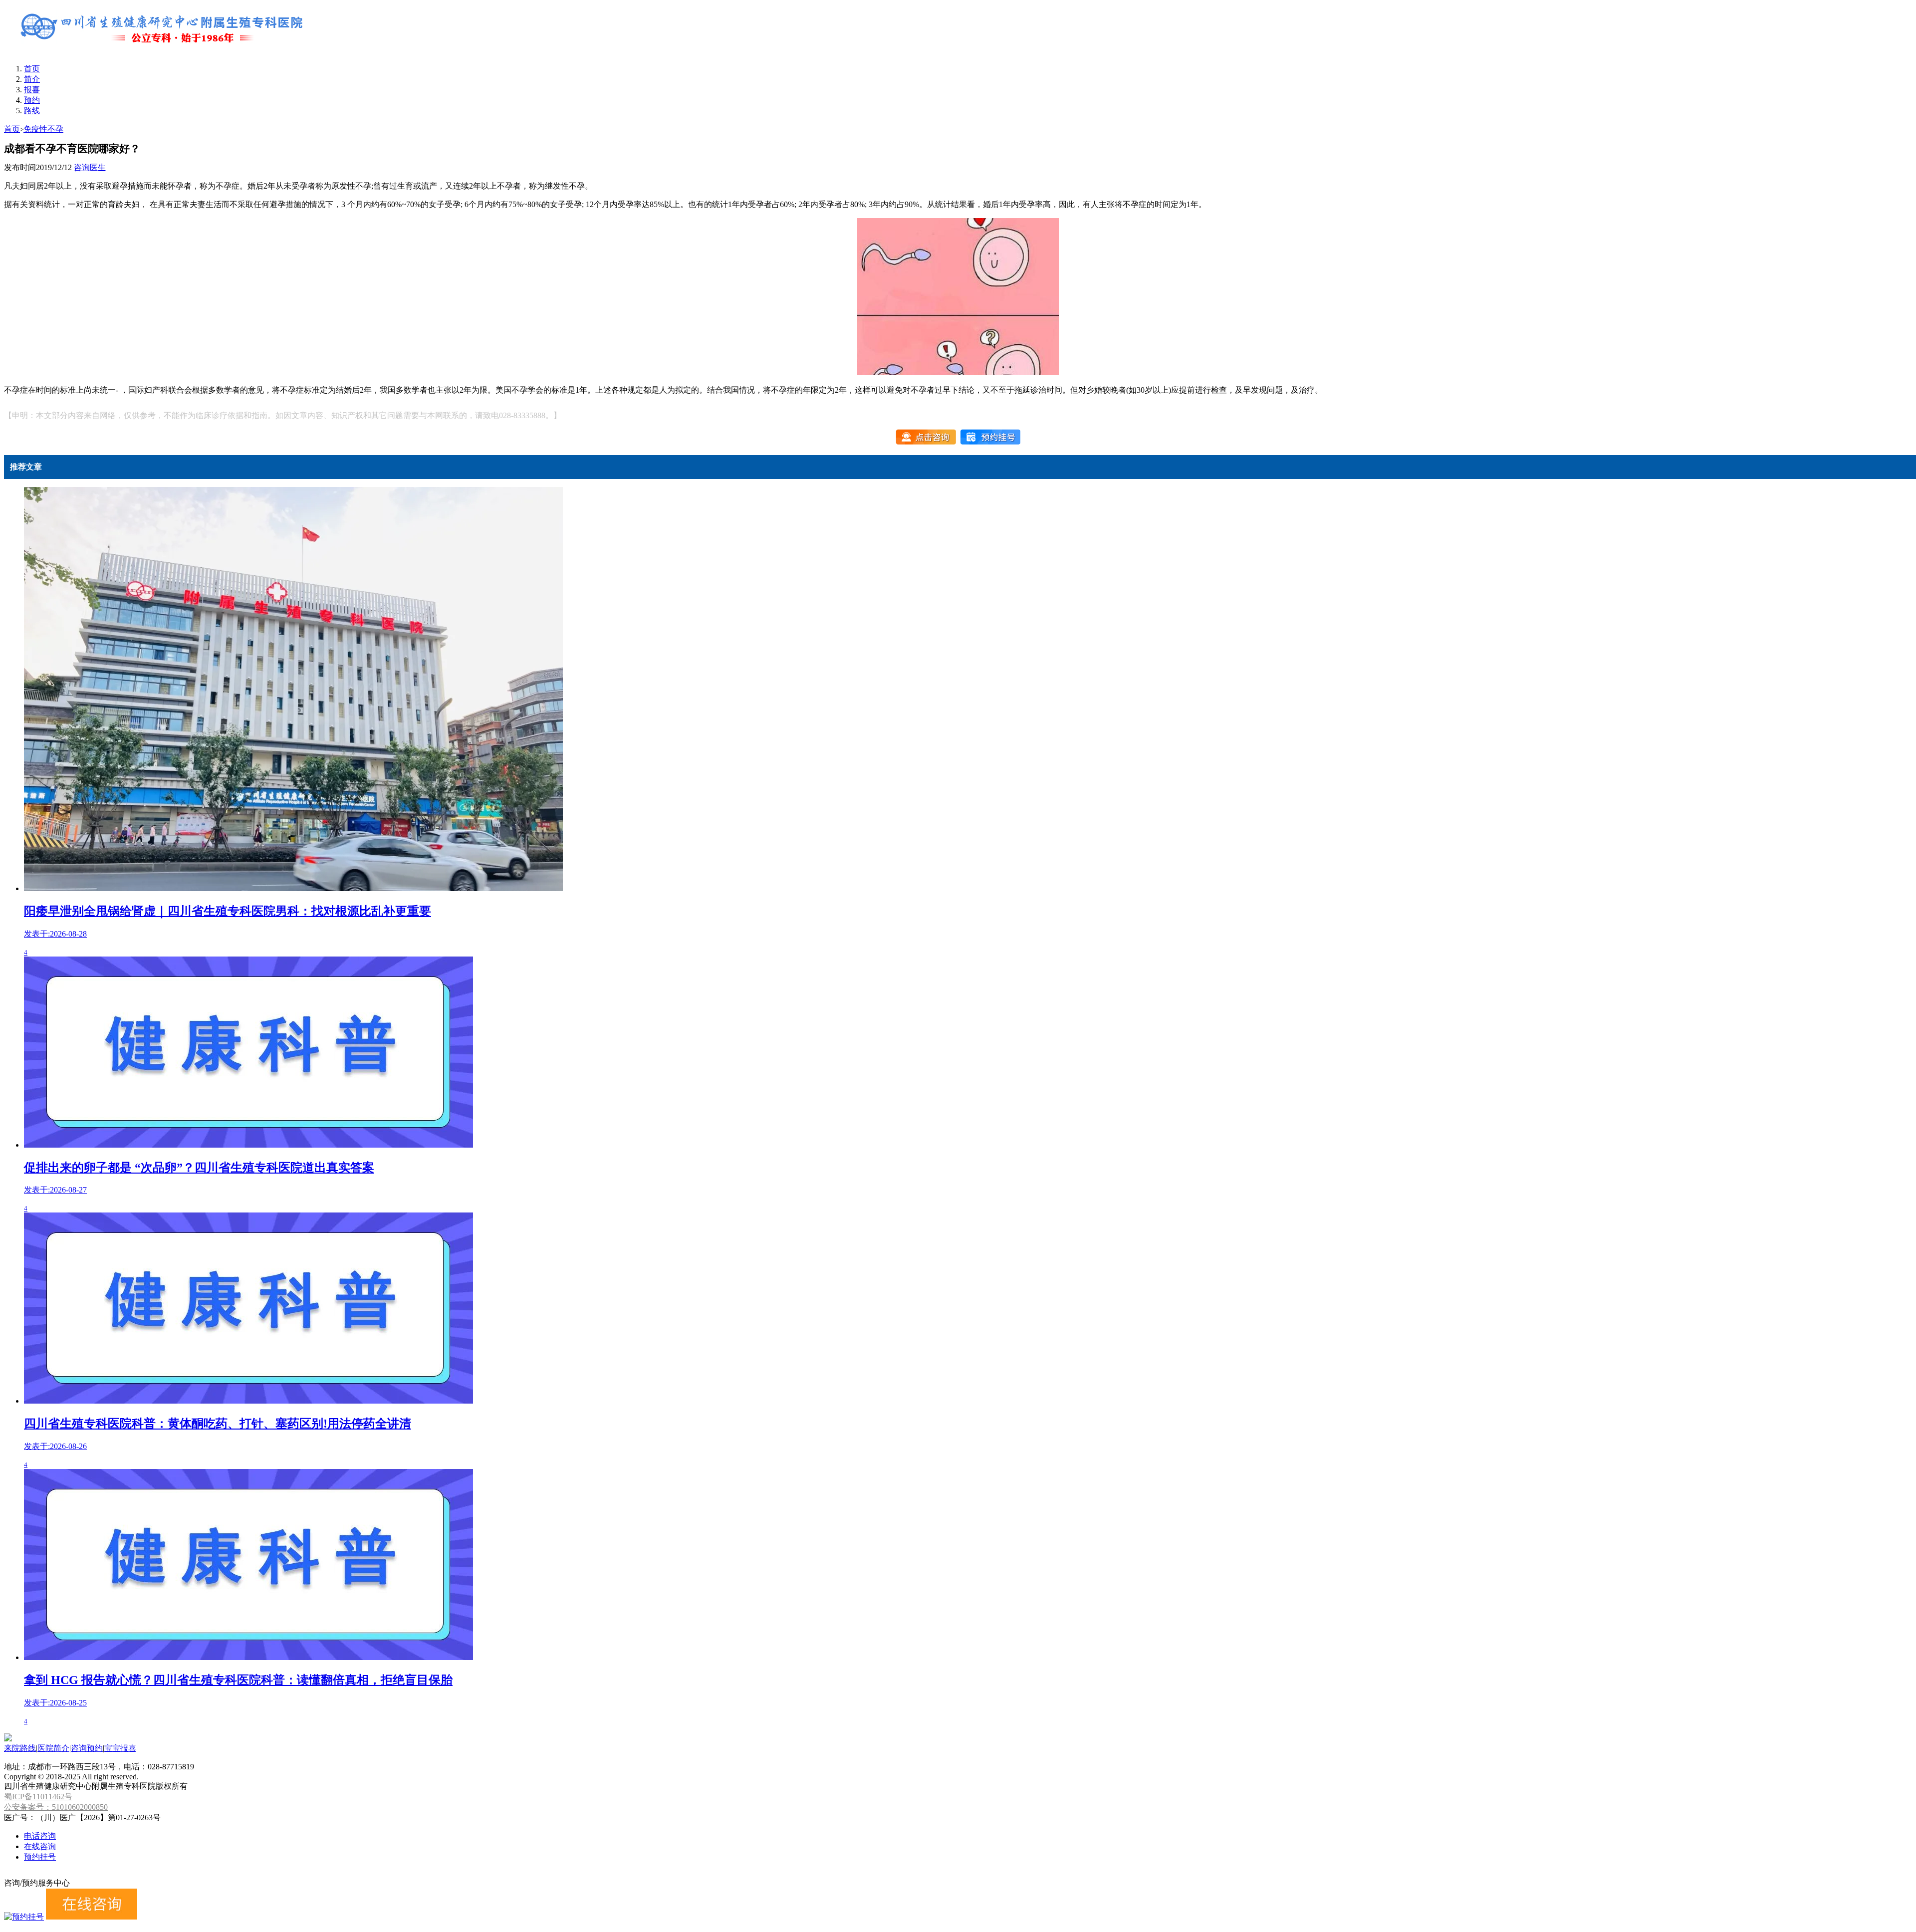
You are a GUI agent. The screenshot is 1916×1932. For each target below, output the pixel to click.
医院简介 (53, 1748)
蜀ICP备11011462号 (38, 1797)
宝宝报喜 (120, 1748)
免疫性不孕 (43, 129)
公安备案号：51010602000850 (56, 1807)
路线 (32, 111)
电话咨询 (40, 1836)
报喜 (32, 90)
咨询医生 (90, 167)
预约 (32, 100)
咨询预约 (87, 1748)
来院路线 (20, 1748)
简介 (32, 79)
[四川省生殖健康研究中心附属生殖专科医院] (164, 51)
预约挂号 (40, 1857)
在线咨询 (40, 1846)
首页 (32, 69)
